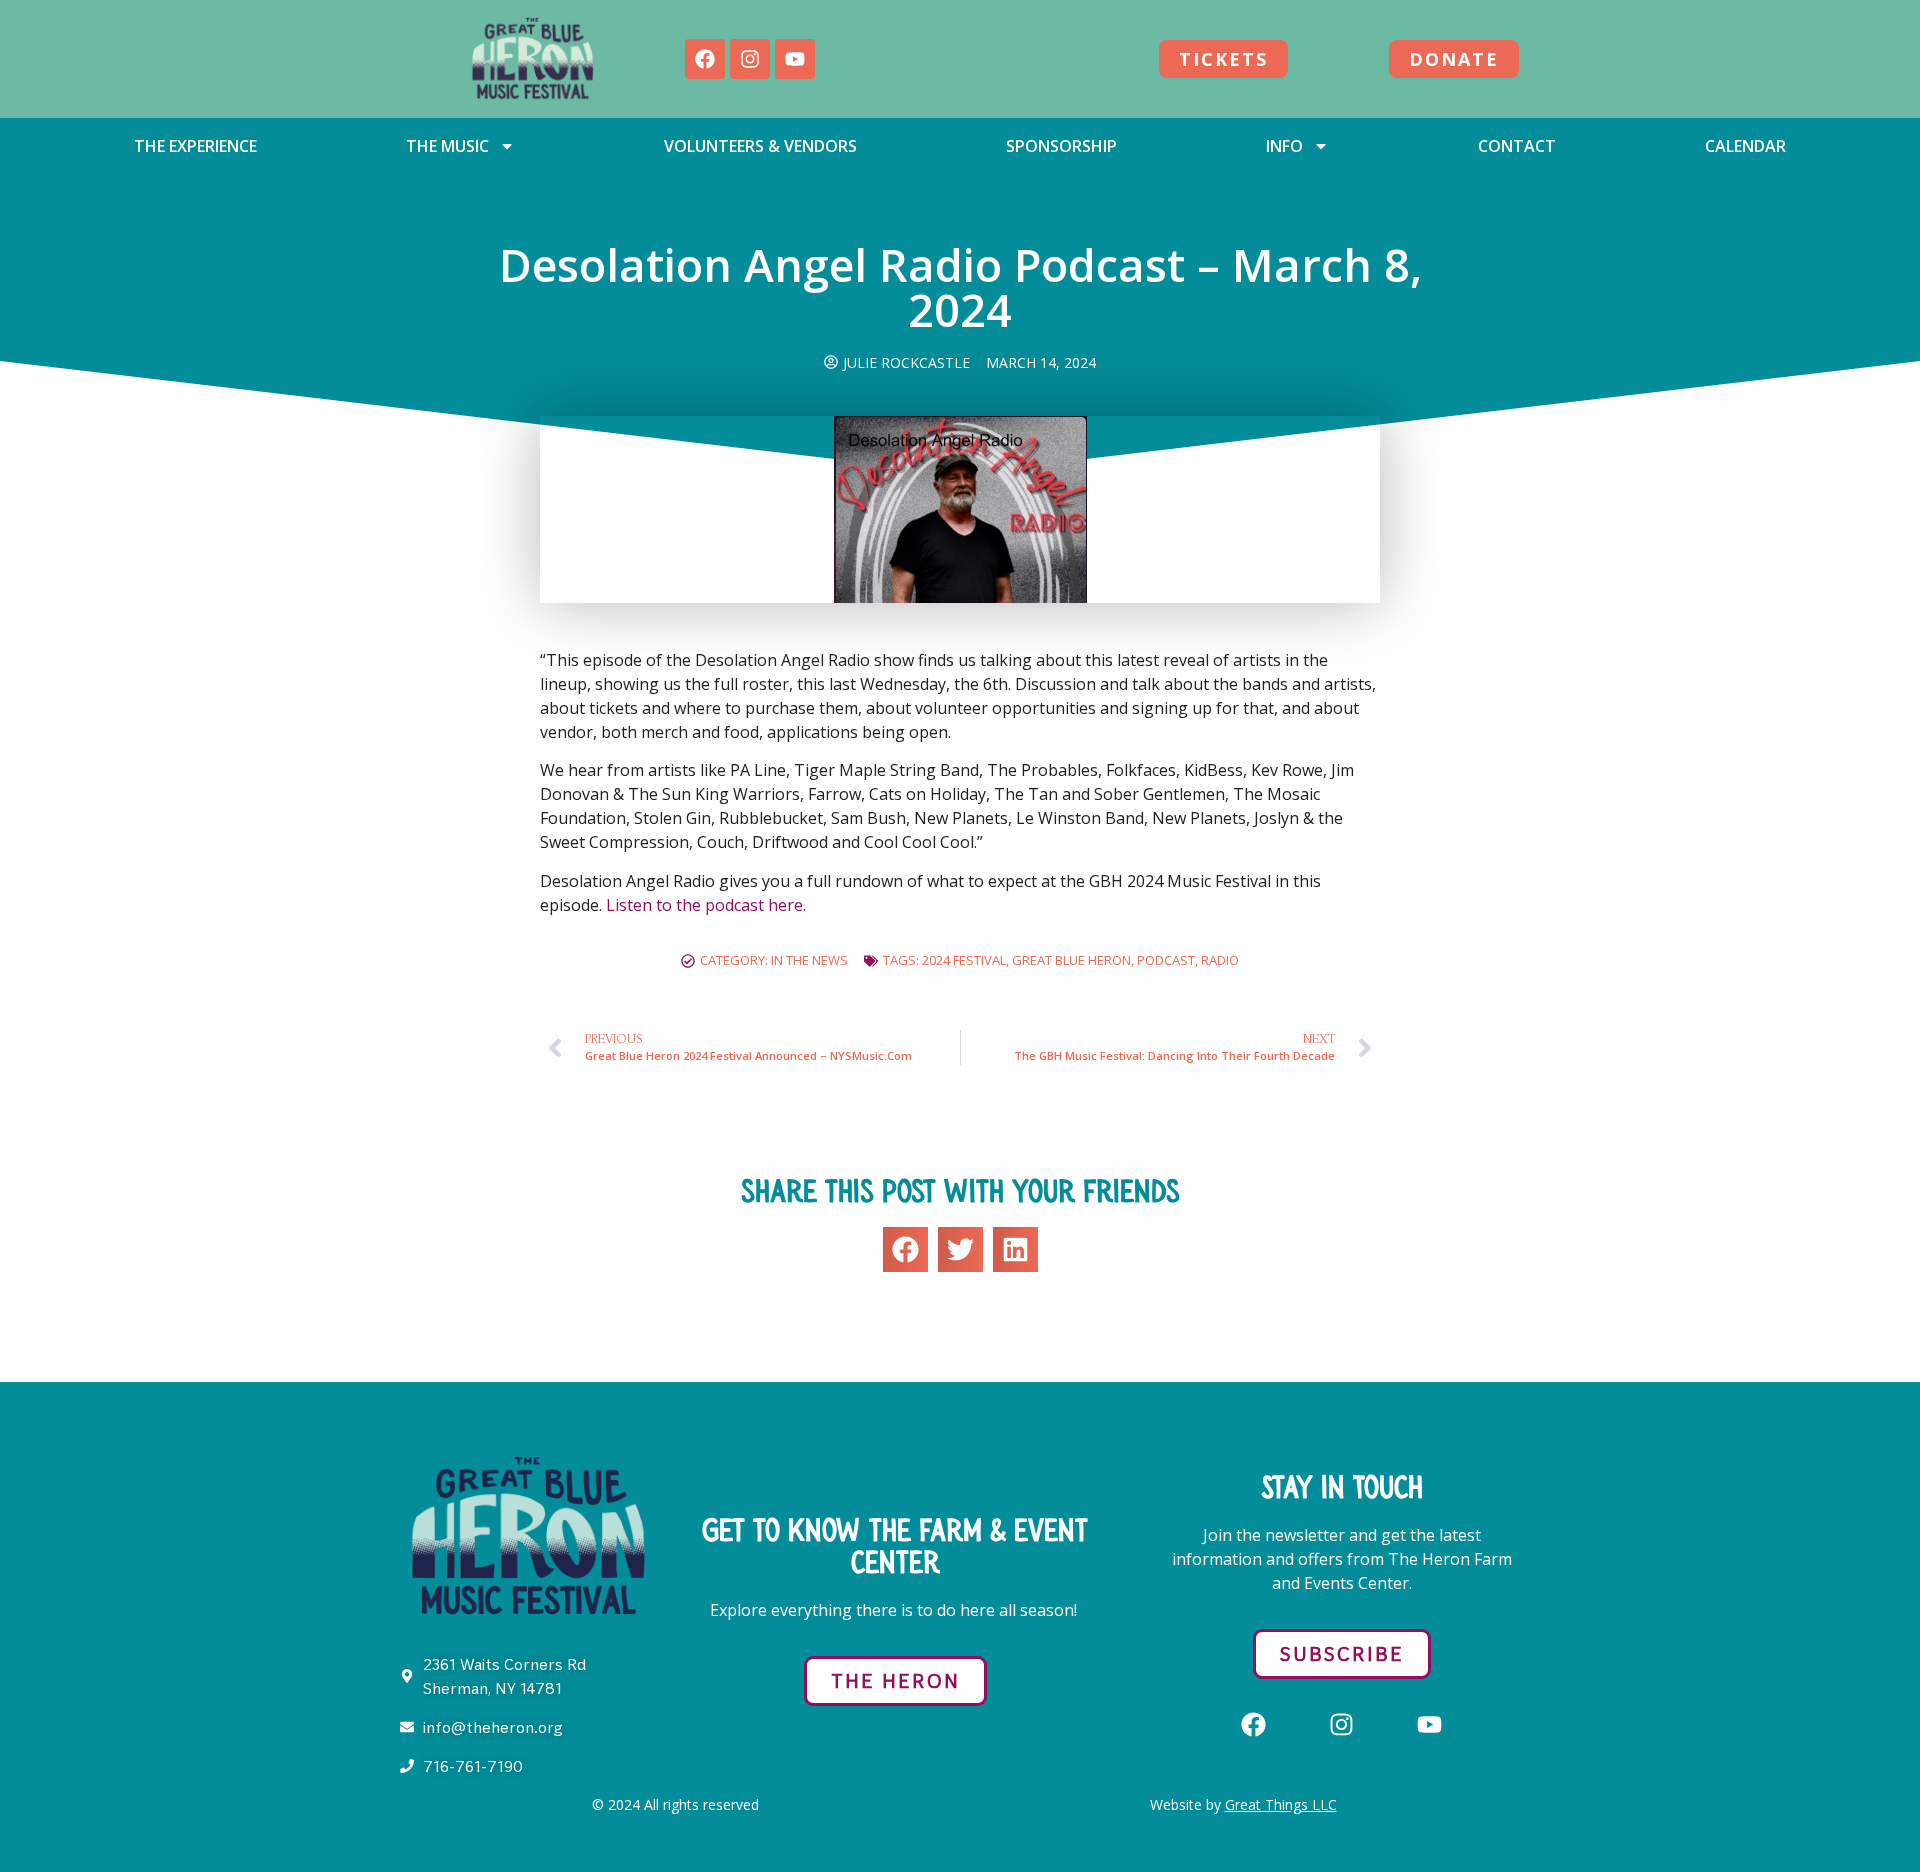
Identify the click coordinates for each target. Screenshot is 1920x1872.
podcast (1166, 960)
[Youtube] (795, 59)
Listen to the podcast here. (708, 905)
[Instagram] (750, 59)
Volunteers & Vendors (760, 146)
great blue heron (1071, 960)
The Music (447, 146)
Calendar (1745, 146)
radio (1220, 960)
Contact (1517, 146)
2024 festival (964, 960)
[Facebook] (705, 59)
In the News (809, 960)
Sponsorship (1061, 146)
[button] (905, 1249)
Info (1284, 146)
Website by (1243, 1804)
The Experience (195, 146)
